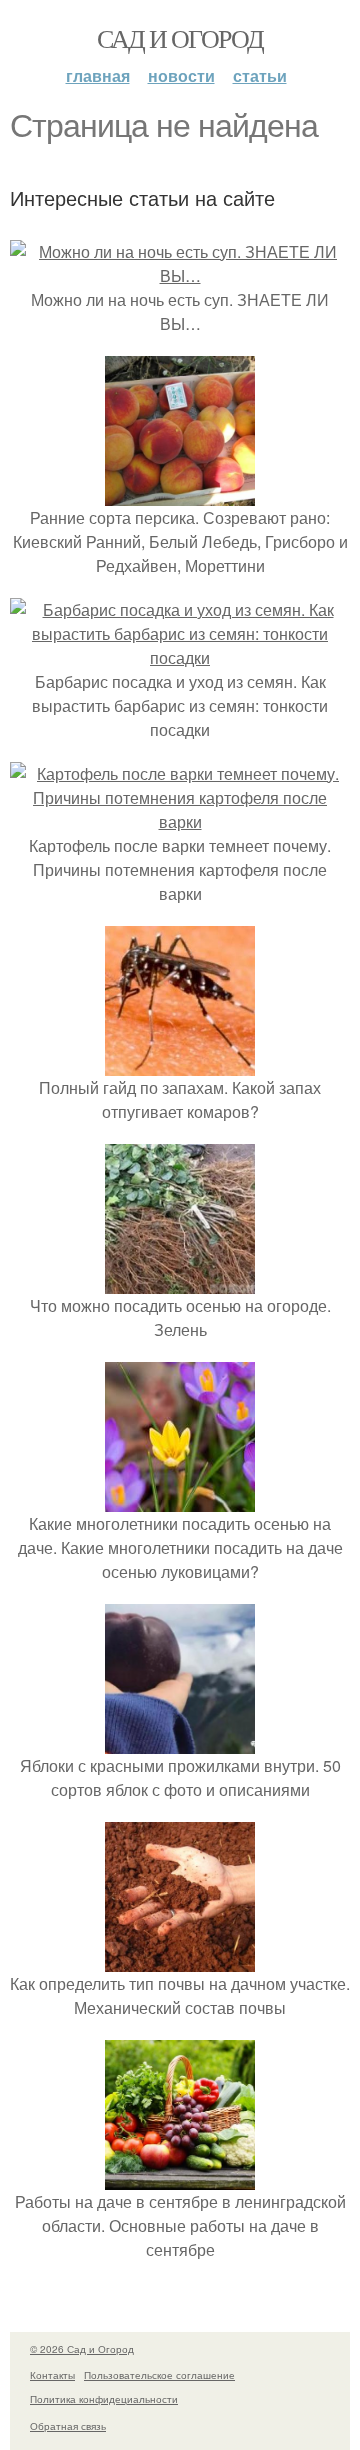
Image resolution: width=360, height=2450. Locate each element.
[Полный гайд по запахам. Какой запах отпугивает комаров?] (180, 1063)
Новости (181, 75)
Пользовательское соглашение (159, 2375)
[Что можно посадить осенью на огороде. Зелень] (180, 1281)
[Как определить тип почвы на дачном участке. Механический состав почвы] (180, 1959)
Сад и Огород (180, 38)
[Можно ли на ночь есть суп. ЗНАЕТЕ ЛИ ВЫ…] (180, 275)
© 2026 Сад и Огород (82, 2349)
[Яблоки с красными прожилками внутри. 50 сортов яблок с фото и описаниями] (180, 1741)
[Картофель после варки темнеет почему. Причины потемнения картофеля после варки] (180, 821)
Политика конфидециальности (104, 2399)
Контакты (52, 2375)
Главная (98, 75)
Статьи (260, 75)
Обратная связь (68, 2426)
